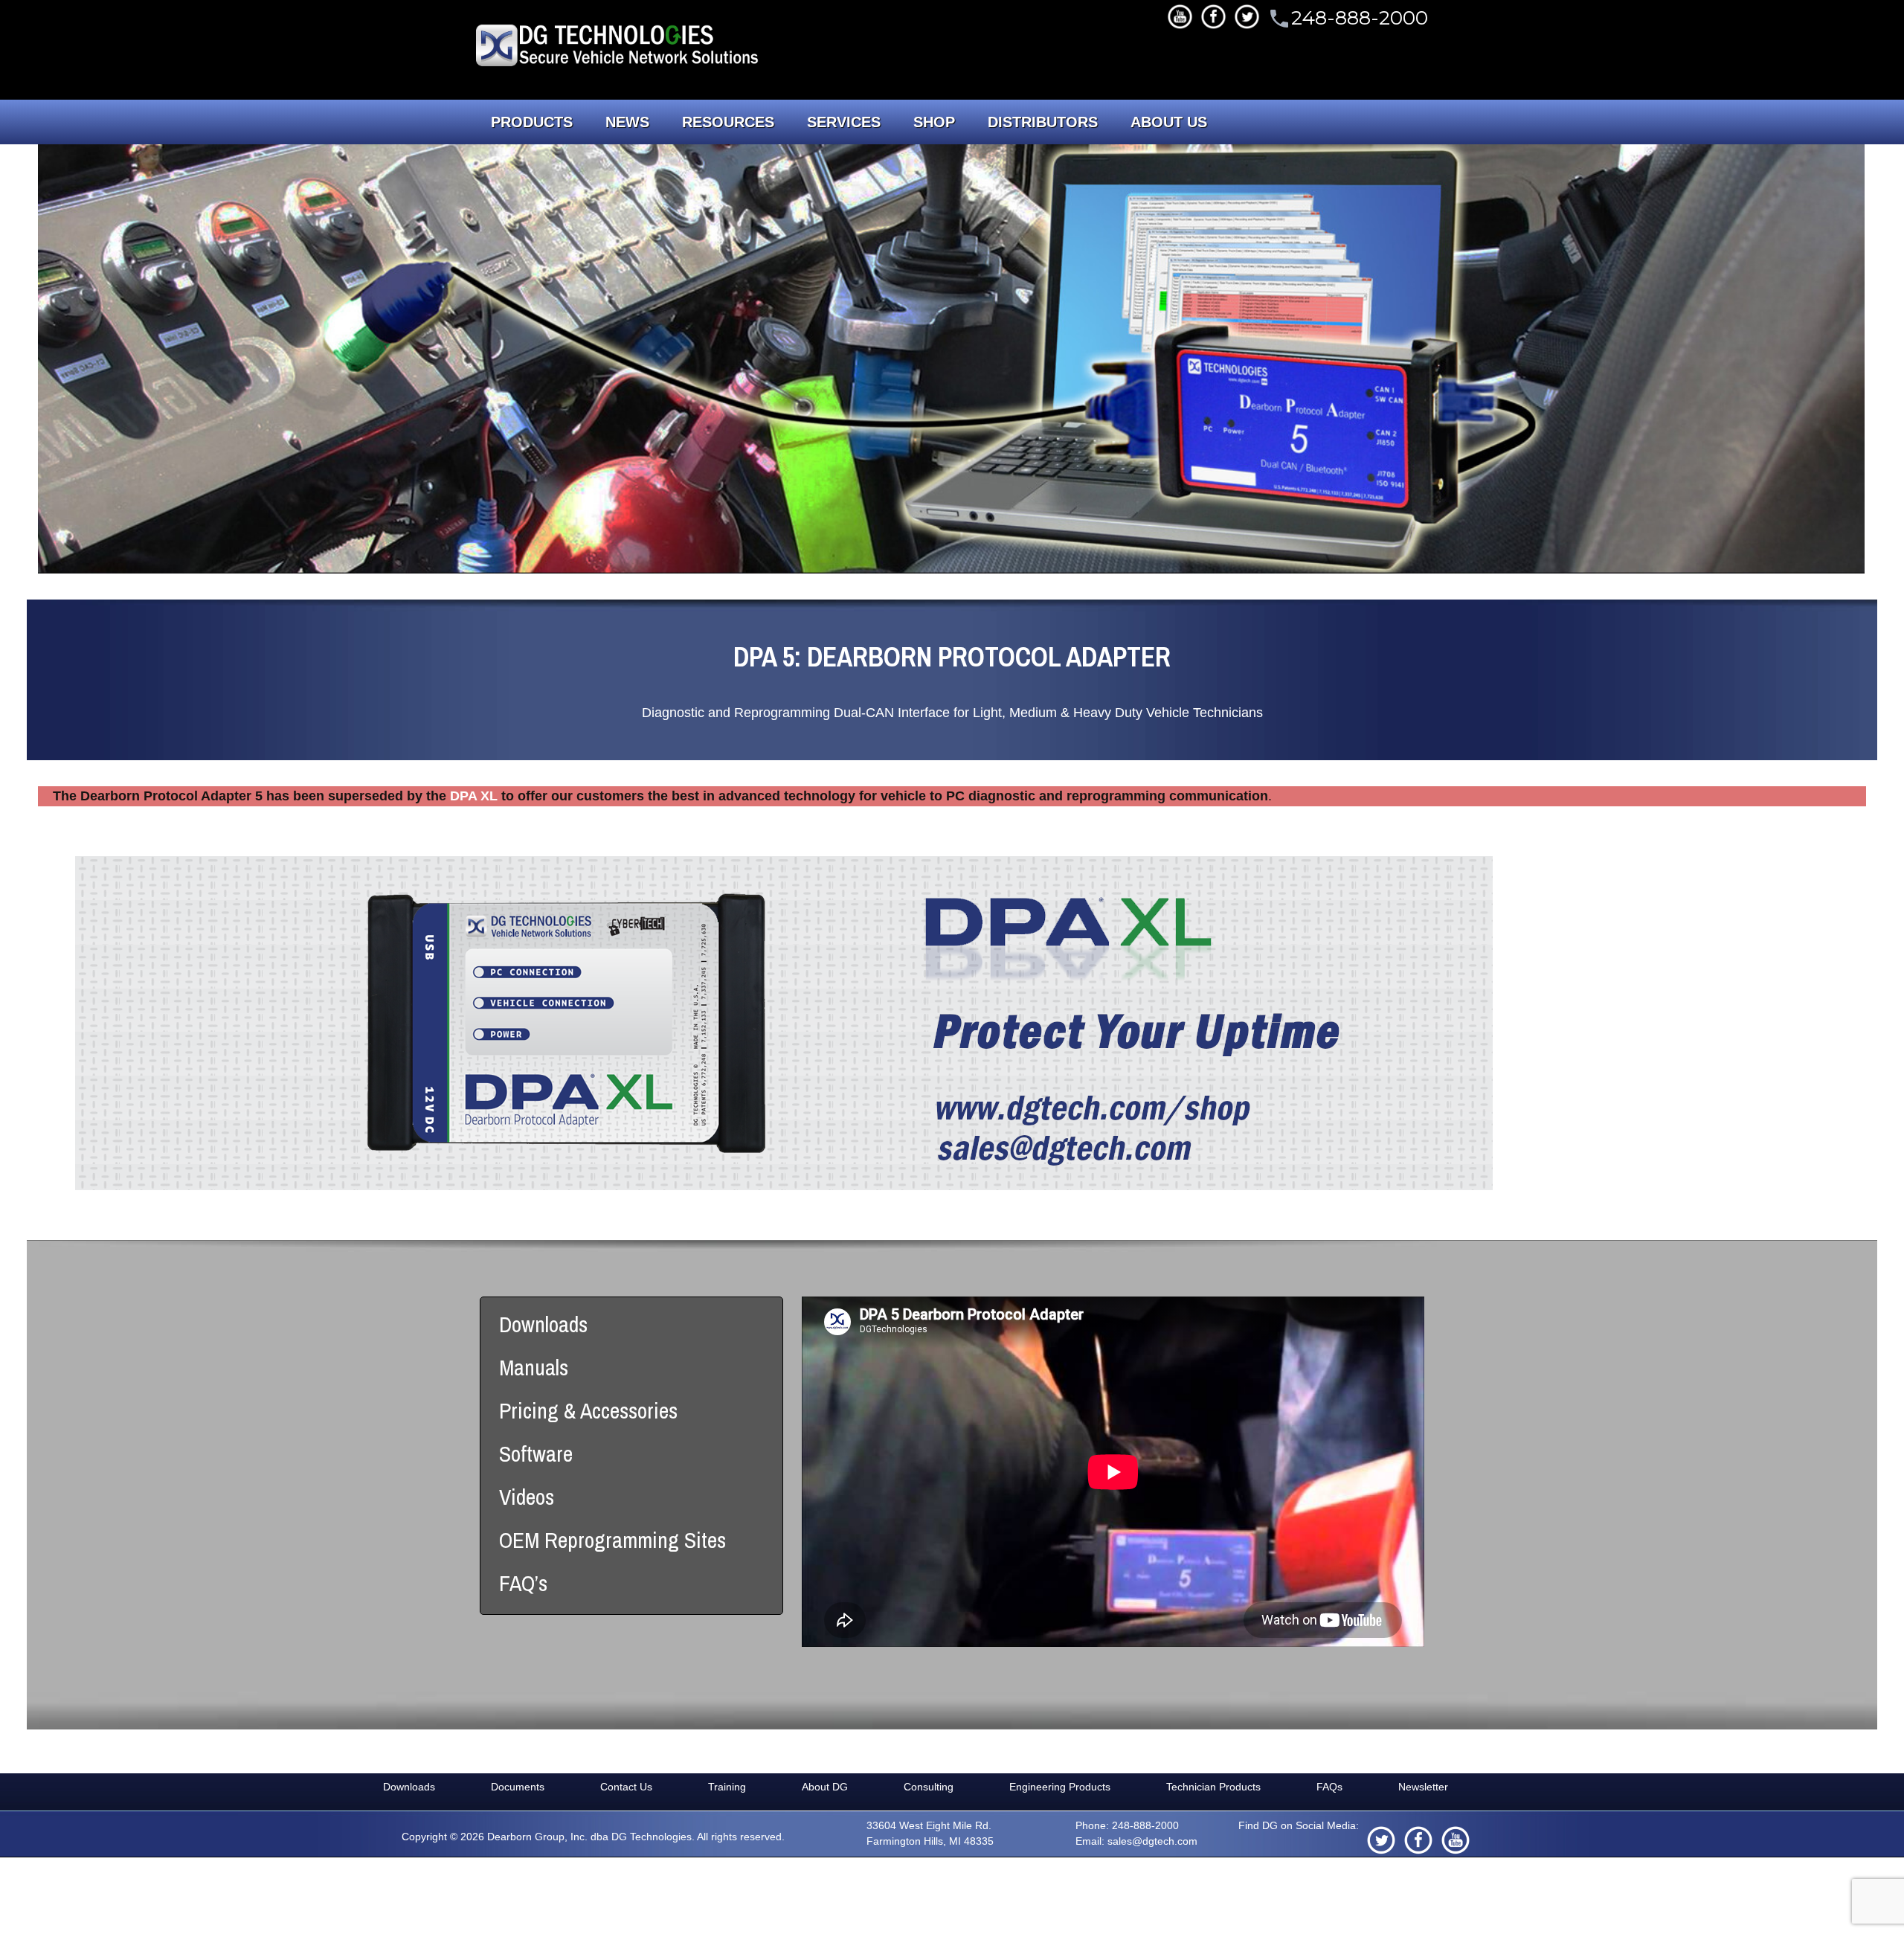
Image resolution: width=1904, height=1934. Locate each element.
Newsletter (1423, 1787)
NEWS (627, 122)
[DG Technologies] (619, 48)
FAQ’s (523, 1583)
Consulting (929, 1787)
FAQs (1329, 1787)
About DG (825, 1787)
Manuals (534, 1367)
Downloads (543, 1324)
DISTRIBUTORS (1043, 122)
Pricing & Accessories (588, 1410)
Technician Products (1213, 1787)
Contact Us (626, 1787)
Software (536, 1453)
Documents (518, 1787)
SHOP (934, 122)
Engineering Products (1060, 1787)
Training (727, 1787)
